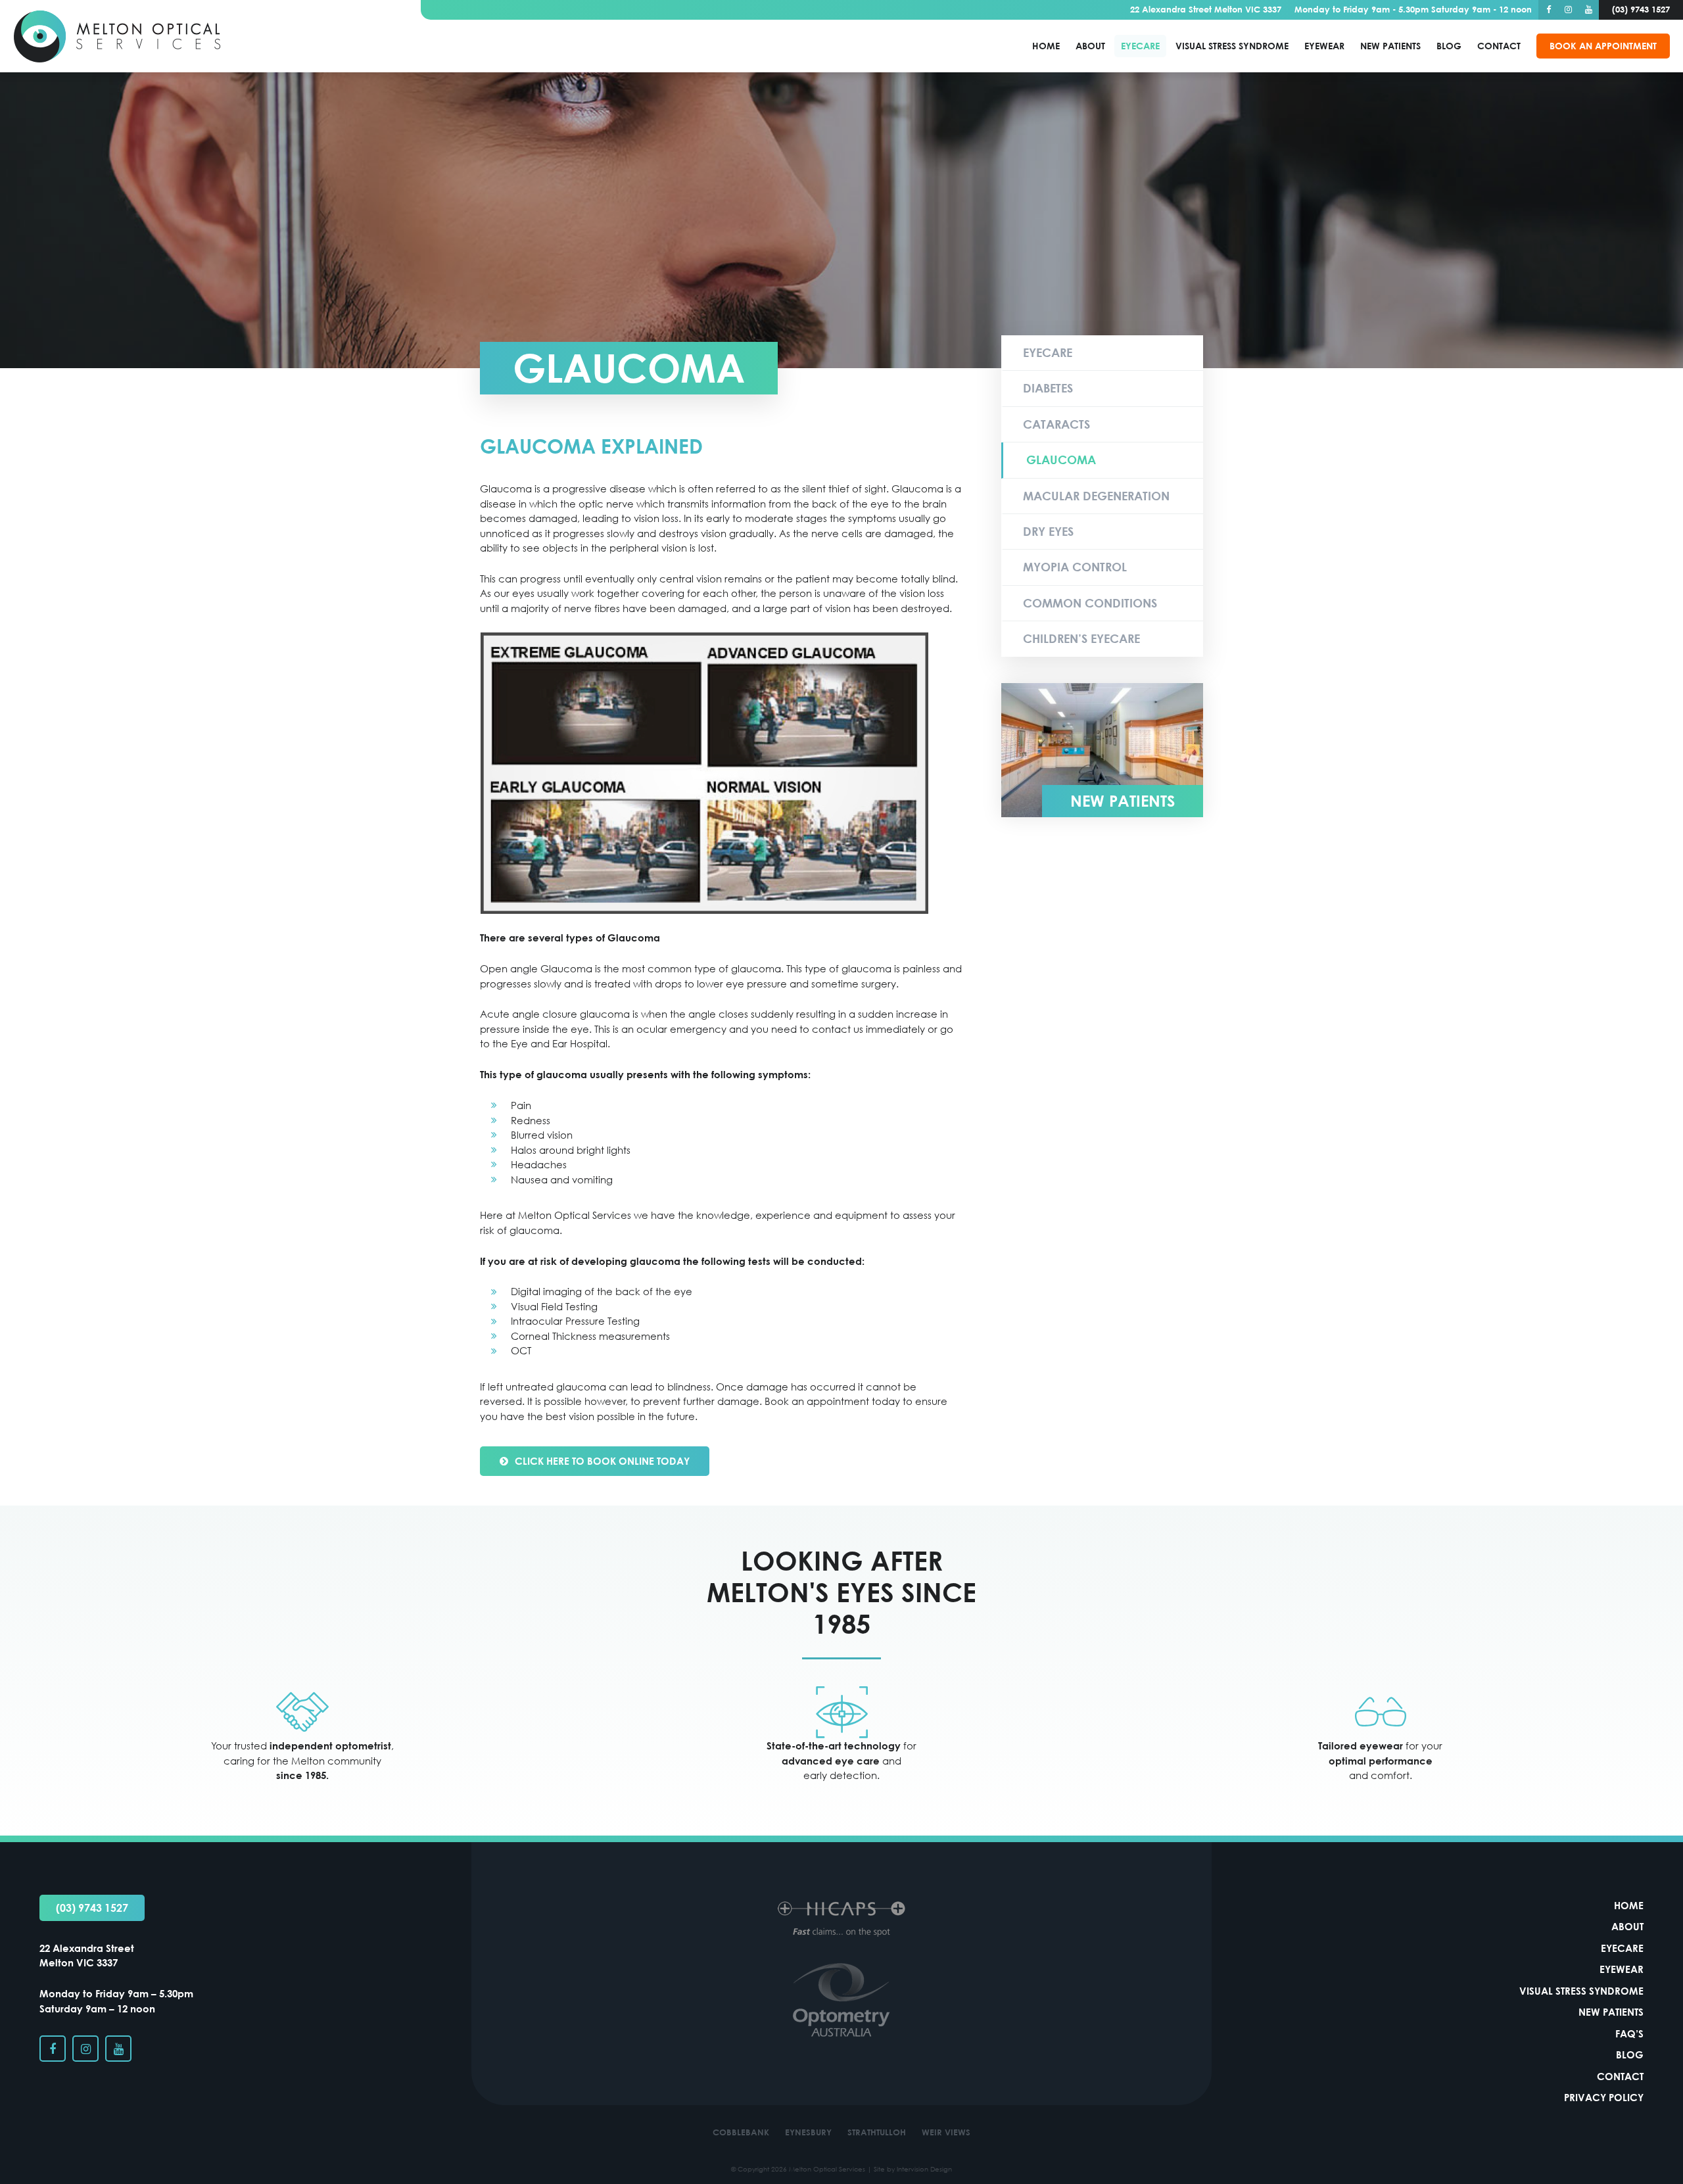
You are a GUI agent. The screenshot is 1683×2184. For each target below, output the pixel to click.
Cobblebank (741, 2132)
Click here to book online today (602, 1461)
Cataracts (1056, 424)
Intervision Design (924, 2169)
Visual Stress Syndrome (1232, 46)
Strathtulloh (877, 2132)
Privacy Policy (1604, 2097)
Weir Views (946, 2132)
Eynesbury (808, 2132)
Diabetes (1048, 388)
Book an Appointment (1603, 46)
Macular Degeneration (1096, 496)
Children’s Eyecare (1081, 638)
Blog (1449, 46)
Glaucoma (1061, 460)
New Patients (1390, 46)
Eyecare (1140, 46)
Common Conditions (1090, 603)
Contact (1499, 46)
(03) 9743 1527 (92, 1908)
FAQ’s (1629, 2033)
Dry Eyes (1048, 531)
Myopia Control (1075, 567)
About (1090, 46)
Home (1046, 46)
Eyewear (1324, 46)
